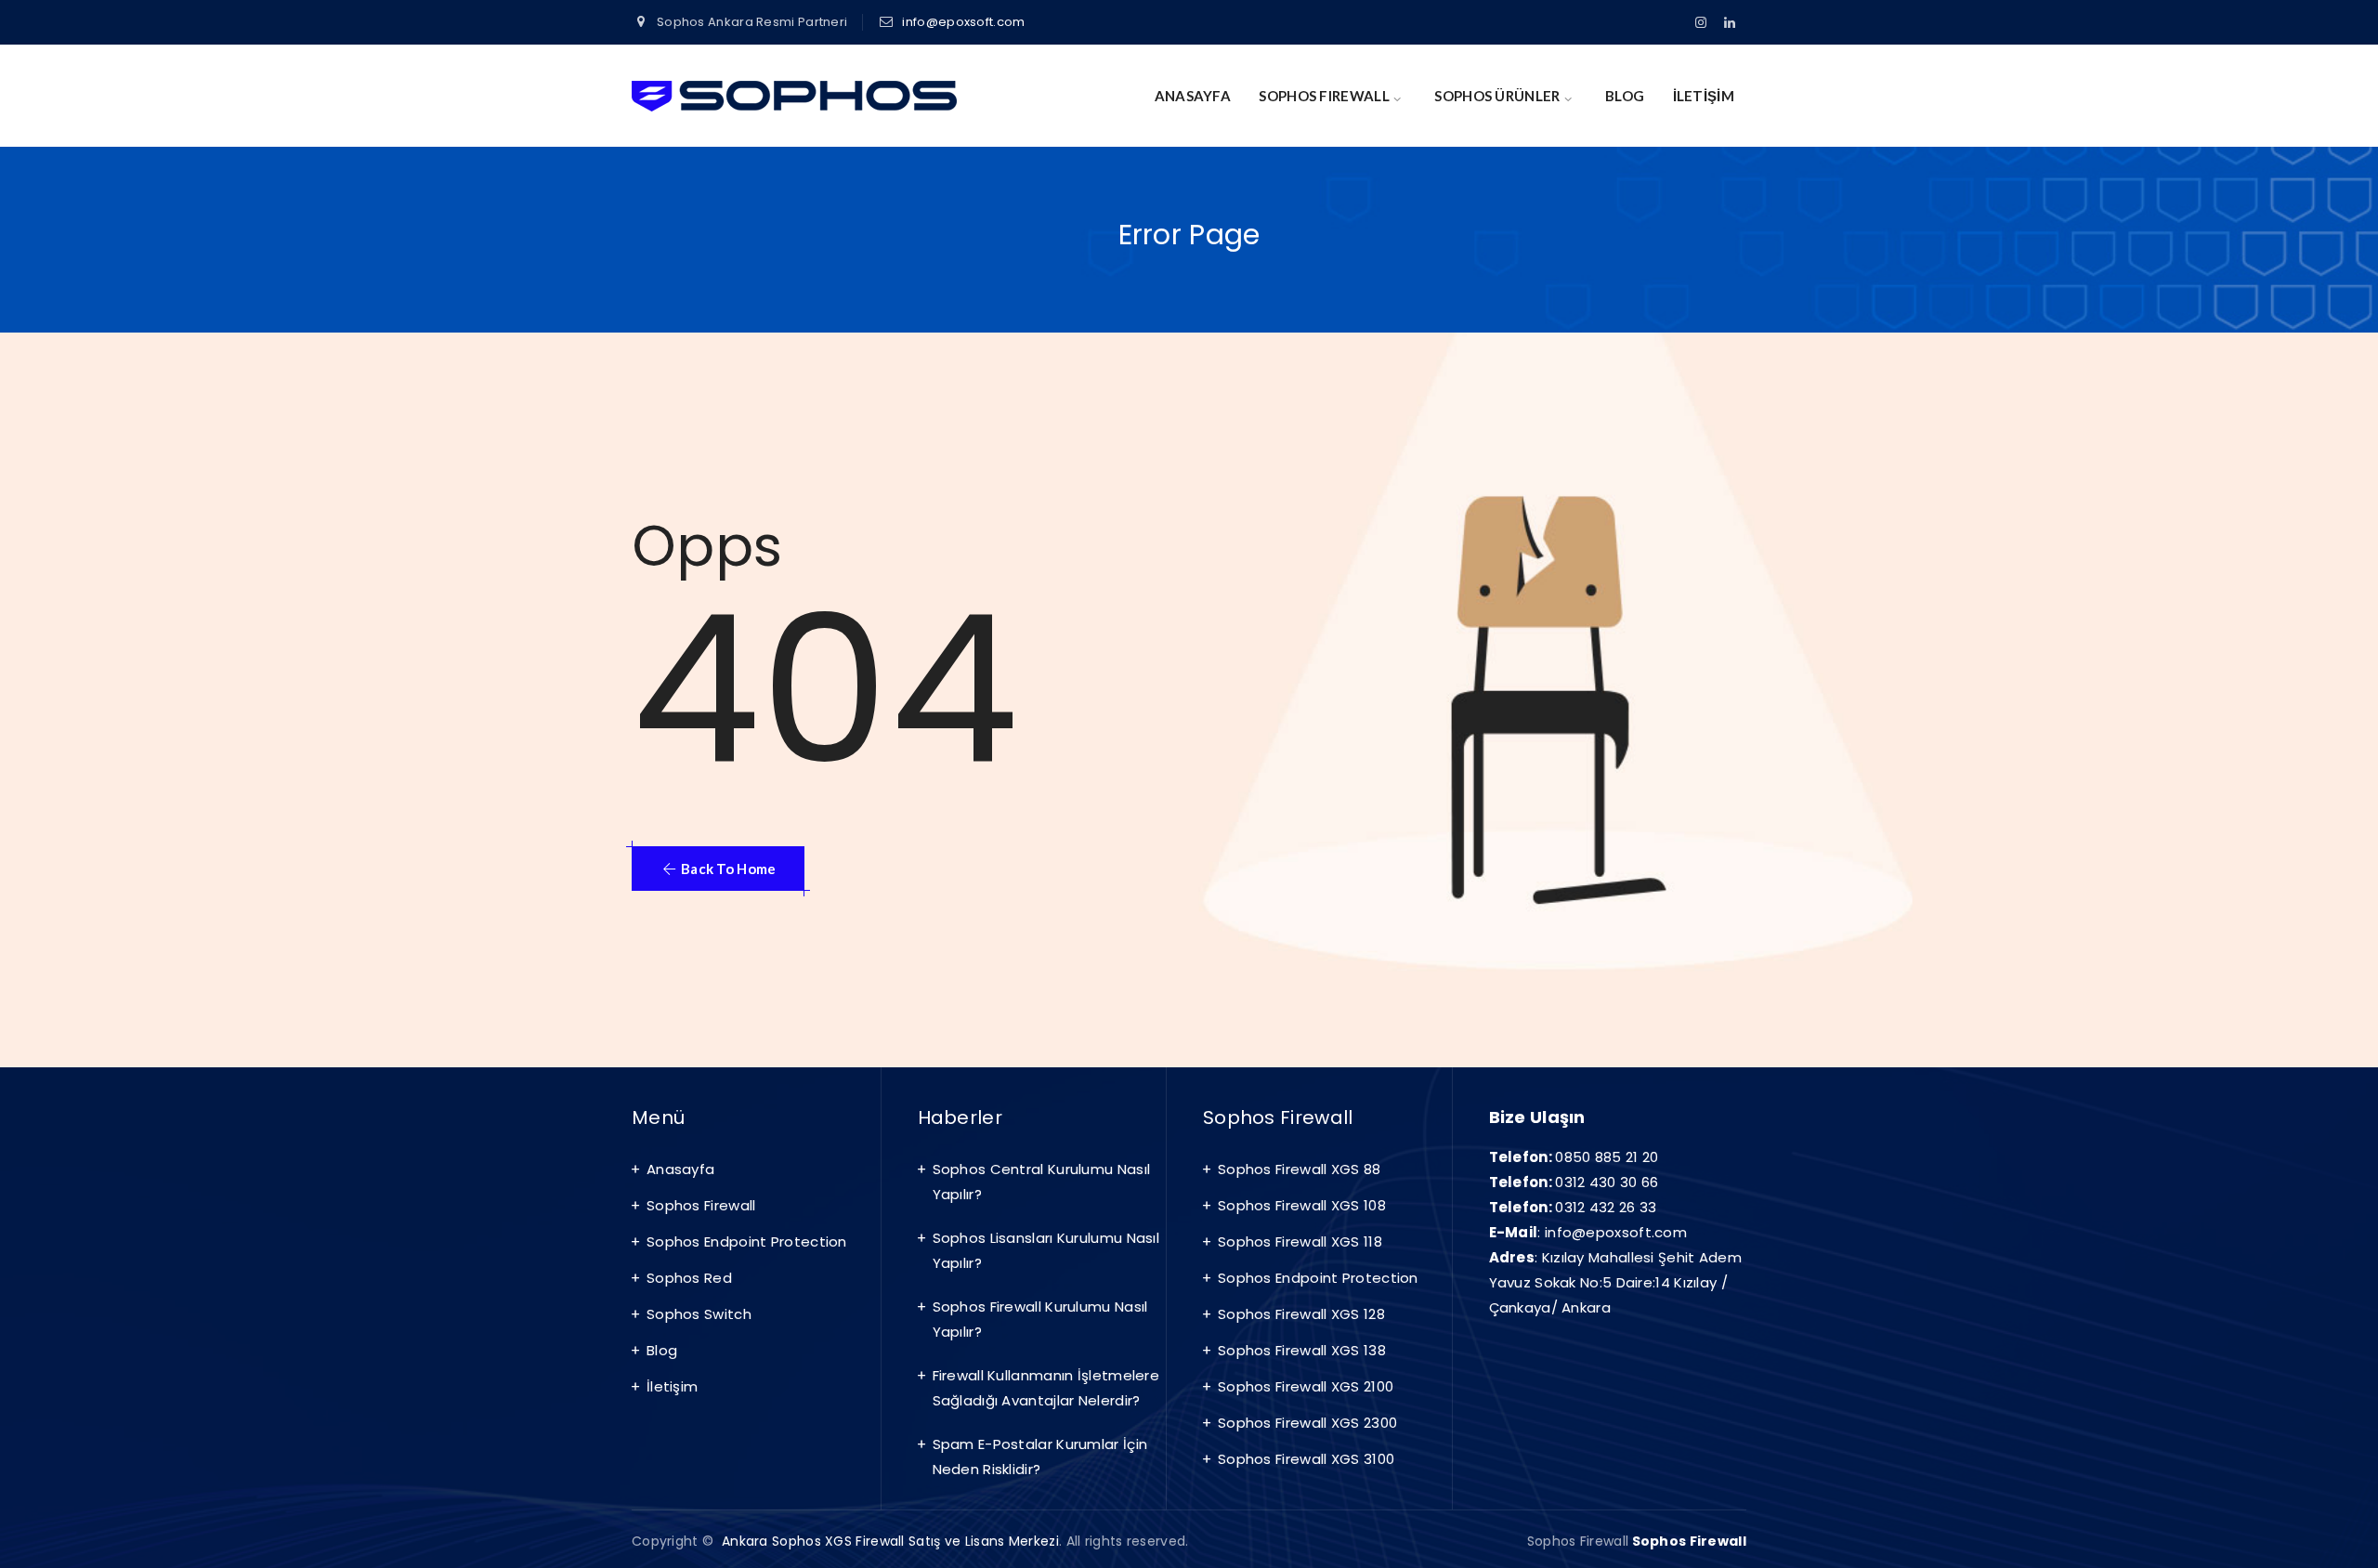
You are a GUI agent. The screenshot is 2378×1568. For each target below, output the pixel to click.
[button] (718, 869)
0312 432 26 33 (1606, 1207)
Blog (662, 1350)
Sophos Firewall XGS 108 (1302, 1205)
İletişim (672, 1386)
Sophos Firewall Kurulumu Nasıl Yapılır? (1040, 1319)
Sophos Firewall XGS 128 (1301, 1314)
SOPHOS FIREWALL (1324, 96)
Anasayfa (680, 1169)
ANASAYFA (1193, 96)
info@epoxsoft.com (963, 22)
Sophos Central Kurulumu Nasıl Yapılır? (1042, 1182)
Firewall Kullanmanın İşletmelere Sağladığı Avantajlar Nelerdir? (1046, 1388)
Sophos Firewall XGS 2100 (1306, 1386)
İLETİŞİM (1704, 96)
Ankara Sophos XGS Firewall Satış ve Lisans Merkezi (890, 1541)
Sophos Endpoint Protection (747, 1241)
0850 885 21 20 (1607, 1157)
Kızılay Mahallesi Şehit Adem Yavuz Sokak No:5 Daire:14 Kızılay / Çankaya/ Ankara (1616, 1282)
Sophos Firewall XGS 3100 (1306, 1459)
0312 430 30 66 (1607, 1182)
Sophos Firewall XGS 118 (1300, 1241)
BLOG (1625, 96)
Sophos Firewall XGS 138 (1302, 1350)
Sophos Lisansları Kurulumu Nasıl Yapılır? (1046, 1250)
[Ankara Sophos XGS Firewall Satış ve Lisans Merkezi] (794, 96)
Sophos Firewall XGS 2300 (1307, 1423)
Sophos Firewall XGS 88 (1300, 1169)
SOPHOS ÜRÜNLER (1497, 96)
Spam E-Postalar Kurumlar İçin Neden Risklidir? (1040, 1457)
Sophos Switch (699, 1314)
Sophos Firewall (701, 1205)
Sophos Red (689, 1278)
